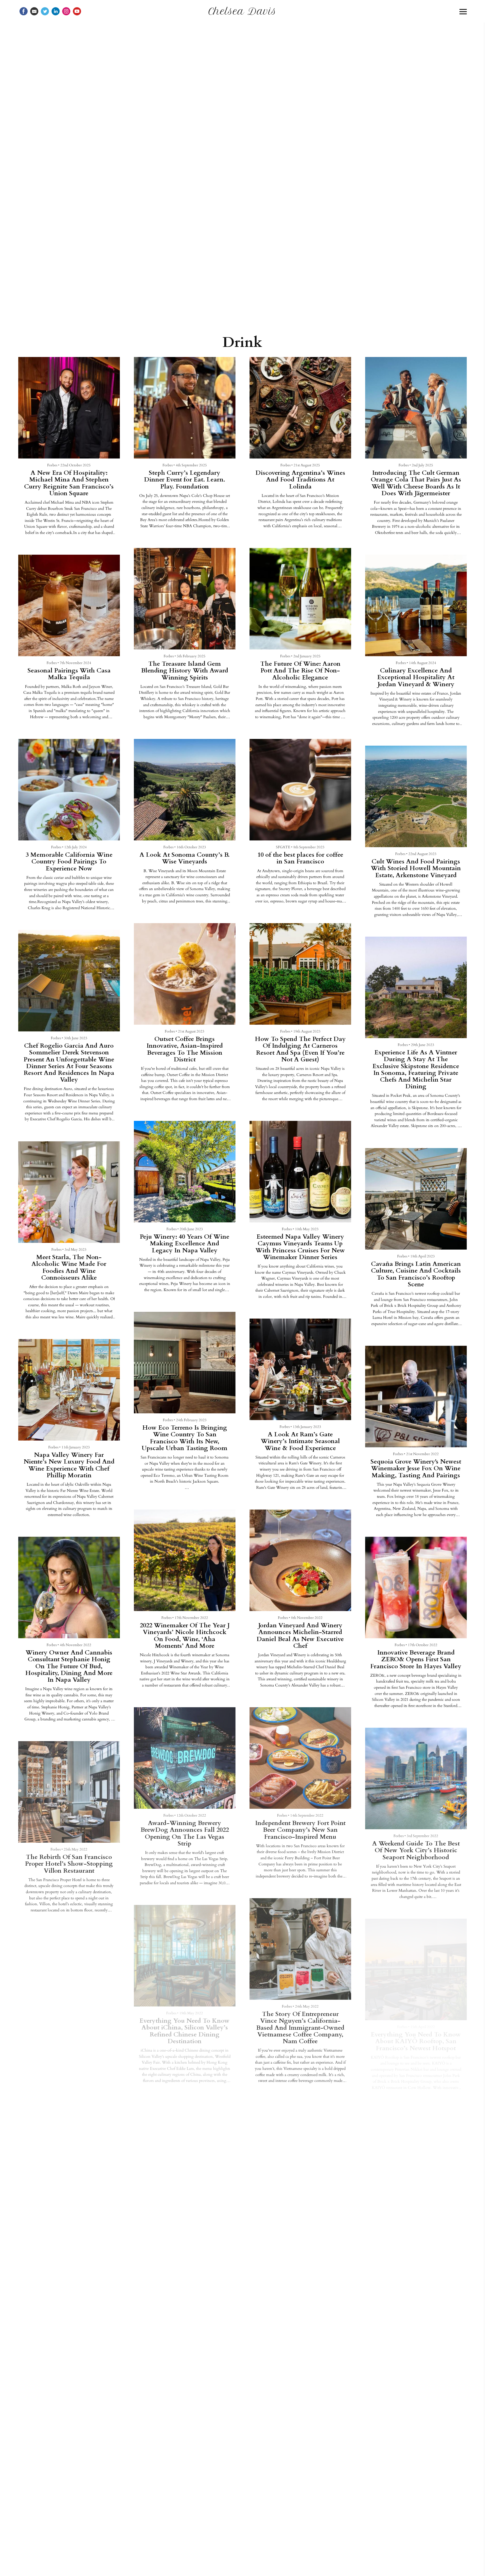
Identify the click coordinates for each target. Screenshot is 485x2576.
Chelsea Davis (242, 11)
